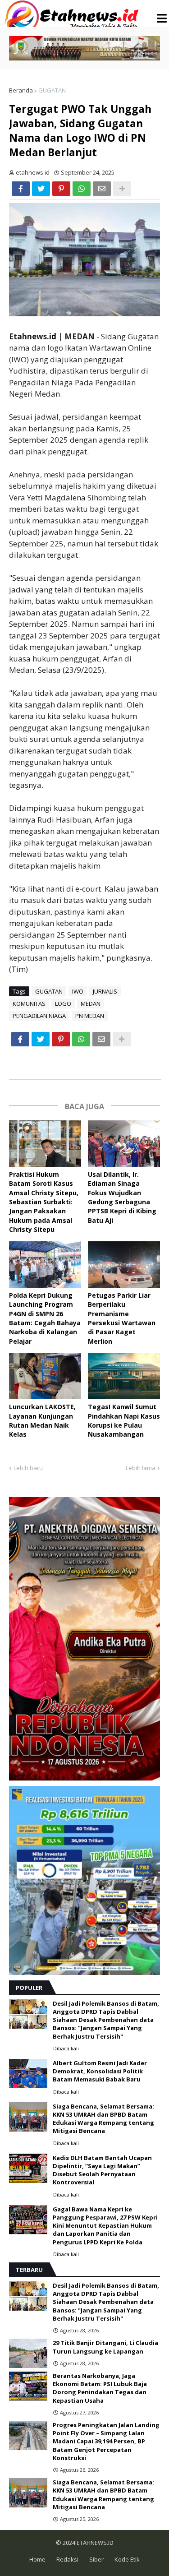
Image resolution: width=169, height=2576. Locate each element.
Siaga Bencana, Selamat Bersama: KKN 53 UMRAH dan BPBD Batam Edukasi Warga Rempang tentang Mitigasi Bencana (103, 2119)
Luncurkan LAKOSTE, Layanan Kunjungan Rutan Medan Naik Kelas (42, 1420)
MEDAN (91, 1004)
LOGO (63, 1004)
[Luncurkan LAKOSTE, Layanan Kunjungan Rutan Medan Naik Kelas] (45, 1376)
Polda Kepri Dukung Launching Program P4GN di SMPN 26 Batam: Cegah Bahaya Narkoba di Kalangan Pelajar (45, 1318)
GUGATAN (52, 90)
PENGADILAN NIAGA (39, 1016)
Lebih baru (28, 1468)
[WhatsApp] (82, 189)
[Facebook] (21, 189)
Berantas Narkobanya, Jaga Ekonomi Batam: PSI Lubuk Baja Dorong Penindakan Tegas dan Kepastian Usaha (100, 2388)
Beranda (21, 90)
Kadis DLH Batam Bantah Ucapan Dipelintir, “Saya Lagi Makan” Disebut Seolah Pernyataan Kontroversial (102, 2170)
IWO (78, 991)
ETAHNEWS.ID (94, 2543)
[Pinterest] (61, 189)
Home (37, 2559)
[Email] (102, 189)
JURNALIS (105, 991)
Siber (96, 2559)
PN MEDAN (90, 1016)
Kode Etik (127, 2559)
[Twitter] (41, 189)
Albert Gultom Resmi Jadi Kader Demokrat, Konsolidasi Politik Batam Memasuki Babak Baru (100, 2071)
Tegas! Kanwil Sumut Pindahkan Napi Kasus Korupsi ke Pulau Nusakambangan (124, 1420)
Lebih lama (141, 1468)
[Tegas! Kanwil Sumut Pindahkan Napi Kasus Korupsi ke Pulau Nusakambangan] (124, 1376)
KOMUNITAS (29, 1004)
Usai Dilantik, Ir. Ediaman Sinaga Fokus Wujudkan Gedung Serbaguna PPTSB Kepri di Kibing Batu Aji (122, 1197)
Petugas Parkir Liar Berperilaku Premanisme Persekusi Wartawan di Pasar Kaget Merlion (122, 1318)
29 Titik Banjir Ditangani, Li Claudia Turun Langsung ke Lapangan (105, 2347)
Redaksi (67, 2559)
